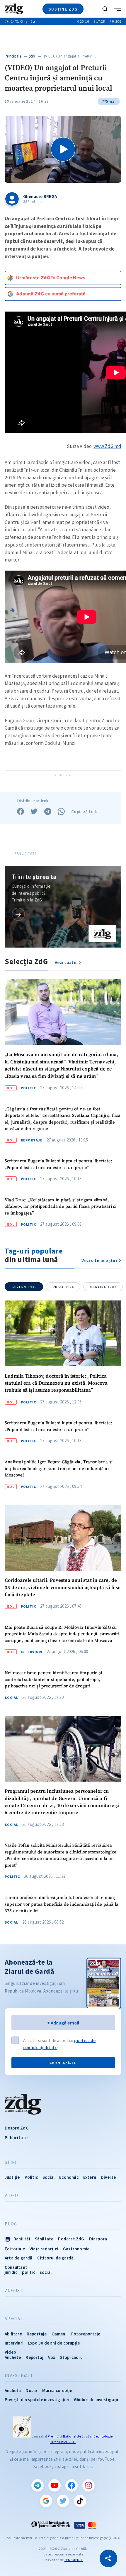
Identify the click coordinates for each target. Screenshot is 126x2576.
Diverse (108, 2177)
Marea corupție (57, 2390)
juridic (11, 2272)
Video (11, 2196)
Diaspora (98, 2239)
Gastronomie (76, 2249)
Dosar (31, 2390)
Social (11, 1698)
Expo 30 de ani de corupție (54, 2343)
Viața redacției (44, 2249)
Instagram (88, 2485)
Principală (13, 56)
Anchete (13, 2357)
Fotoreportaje (86, 2334)
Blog (11, 2224)
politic (28, 2272)
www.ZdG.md (107, 446)
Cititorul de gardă (56, 2258)
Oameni (59, 2334)
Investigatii (19, 2376)
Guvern (24, 1287)
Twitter (63, 2501)
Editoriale (15, 2249)
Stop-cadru (71, 2357)
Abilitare (13, 2334)
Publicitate (16, 2138)
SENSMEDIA (74, 2560)
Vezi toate (66, 962)
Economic (69, 2177)
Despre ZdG (17, 2128)
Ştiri (32, 56)
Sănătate (44, 2239)
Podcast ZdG (71, 2239)
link (18, 914)
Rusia (63, 1287)
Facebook (71, 2485)
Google (46, 2501)
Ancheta (13, 2390)
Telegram (38, 2485)
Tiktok (80, 2501)
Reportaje (32, 1140)
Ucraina (103, 1287)
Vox (52, 2357)
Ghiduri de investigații (96, 2400)
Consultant (16, 2267)
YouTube (55, 2485)
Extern (90, 2177)
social (46, 2272)
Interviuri (32, 1652)
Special (14, 2319)
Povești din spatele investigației (37, 2400)
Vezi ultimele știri (99, 1260)
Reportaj (34, 2357)
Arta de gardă (19, 2258)
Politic (28, 1088)
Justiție (12, 2177)
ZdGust (14, 2291)
